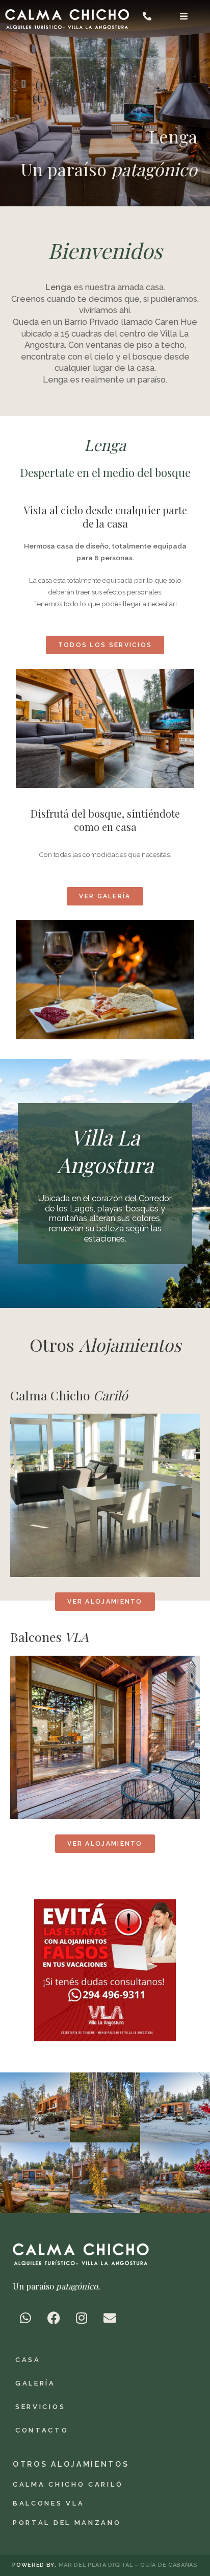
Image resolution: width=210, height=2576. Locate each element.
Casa (28, 2360)
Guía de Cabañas (169, 2565)
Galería (35, 2383)
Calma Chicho (69, 1395)
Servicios (40, 2407)
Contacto (42, 2430)
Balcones (49, 1637)
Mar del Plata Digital (97, 2565)
